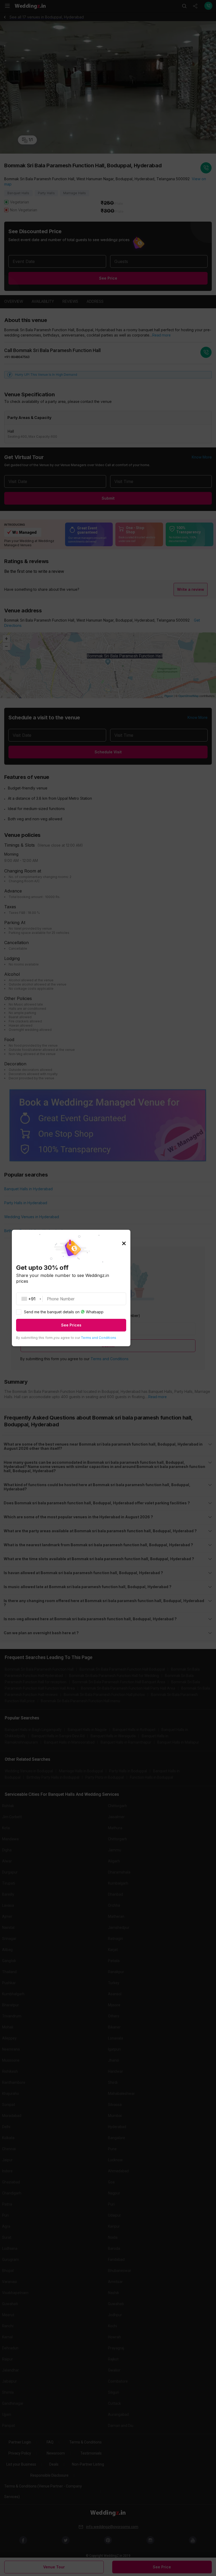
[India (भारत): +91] (30, 1299)
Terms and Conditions (99, 1338)
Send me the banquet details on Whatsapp (64, 1312)
